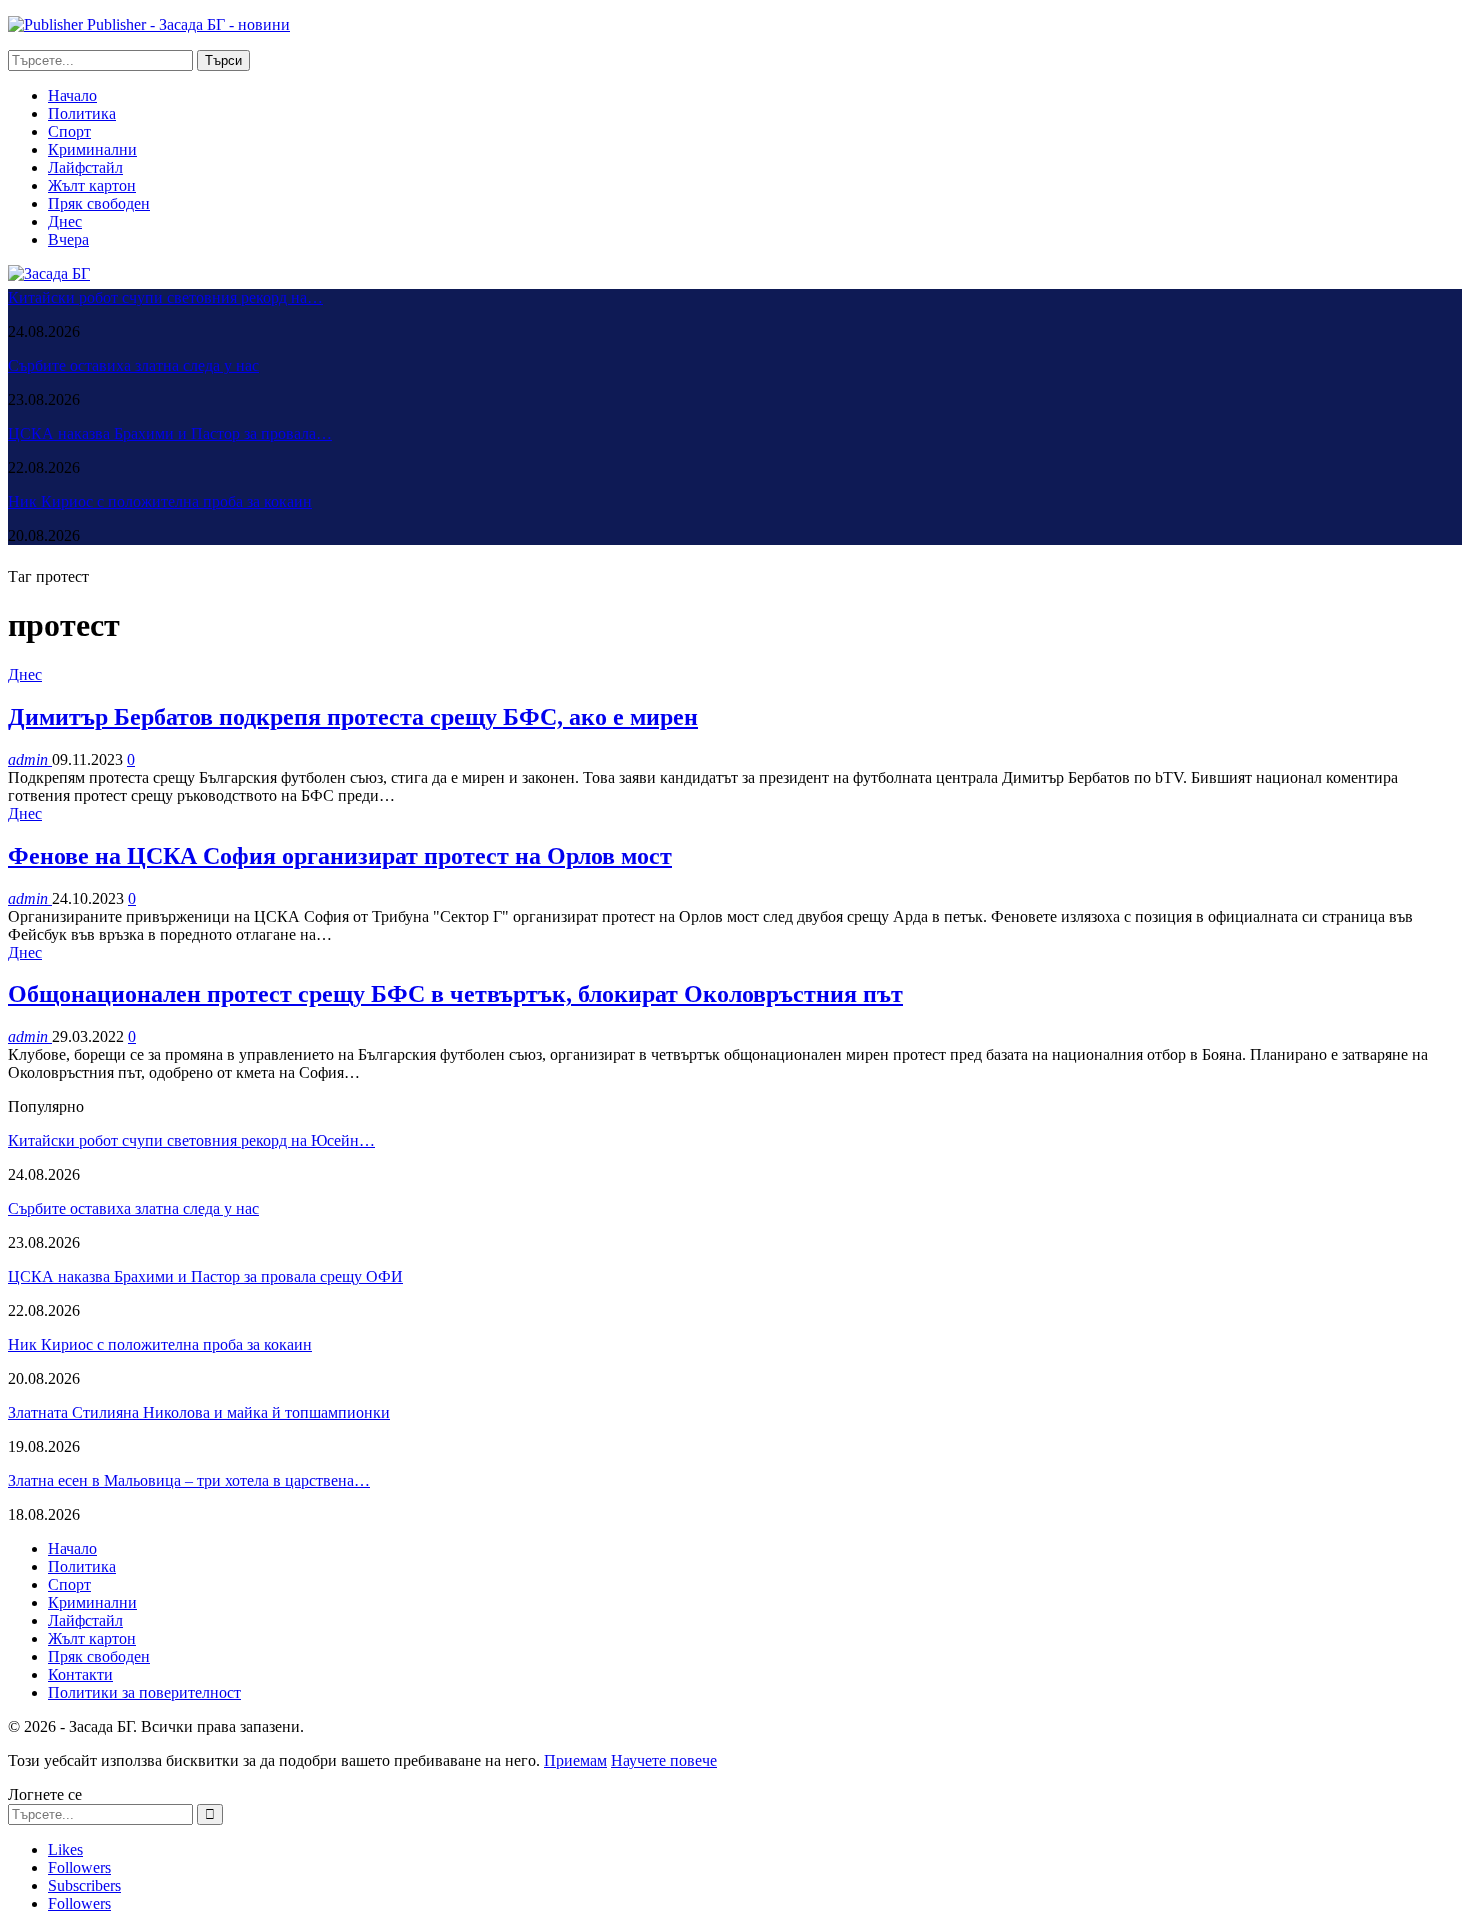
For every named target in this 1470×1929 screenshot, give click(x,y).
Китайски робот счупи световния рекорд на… (165, 297)
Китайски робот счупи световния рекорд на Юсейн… (191, 1140)
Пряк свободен (99, 203)
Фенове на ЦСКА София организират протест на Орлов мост (340, 856)
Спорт (69, 131)
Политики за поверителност (144, 1692)
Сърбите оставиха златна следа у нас (133, 365)
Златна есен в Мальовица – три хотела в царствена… (189, 1480)
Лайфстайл (85, 167)
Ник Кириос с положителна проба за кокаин (160, 501)
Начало (72, 95)
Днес (65, 221)
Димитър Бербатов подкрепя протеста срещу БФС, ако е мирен (353, 717)
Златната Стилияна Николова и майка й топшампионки (199, 1412)
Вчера (68, 239)
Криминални (92, 149)
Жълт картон (92, 185)
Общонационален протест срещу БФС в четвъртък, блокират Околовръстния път (455, 994)
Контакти (80, 1674)
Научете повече (664, 1760)
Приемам (575, 1760)
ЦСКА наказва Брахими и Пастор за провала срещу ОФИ (205, 1276)
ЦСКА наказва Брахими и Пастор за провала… (170, 433)
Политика (82, 113)
